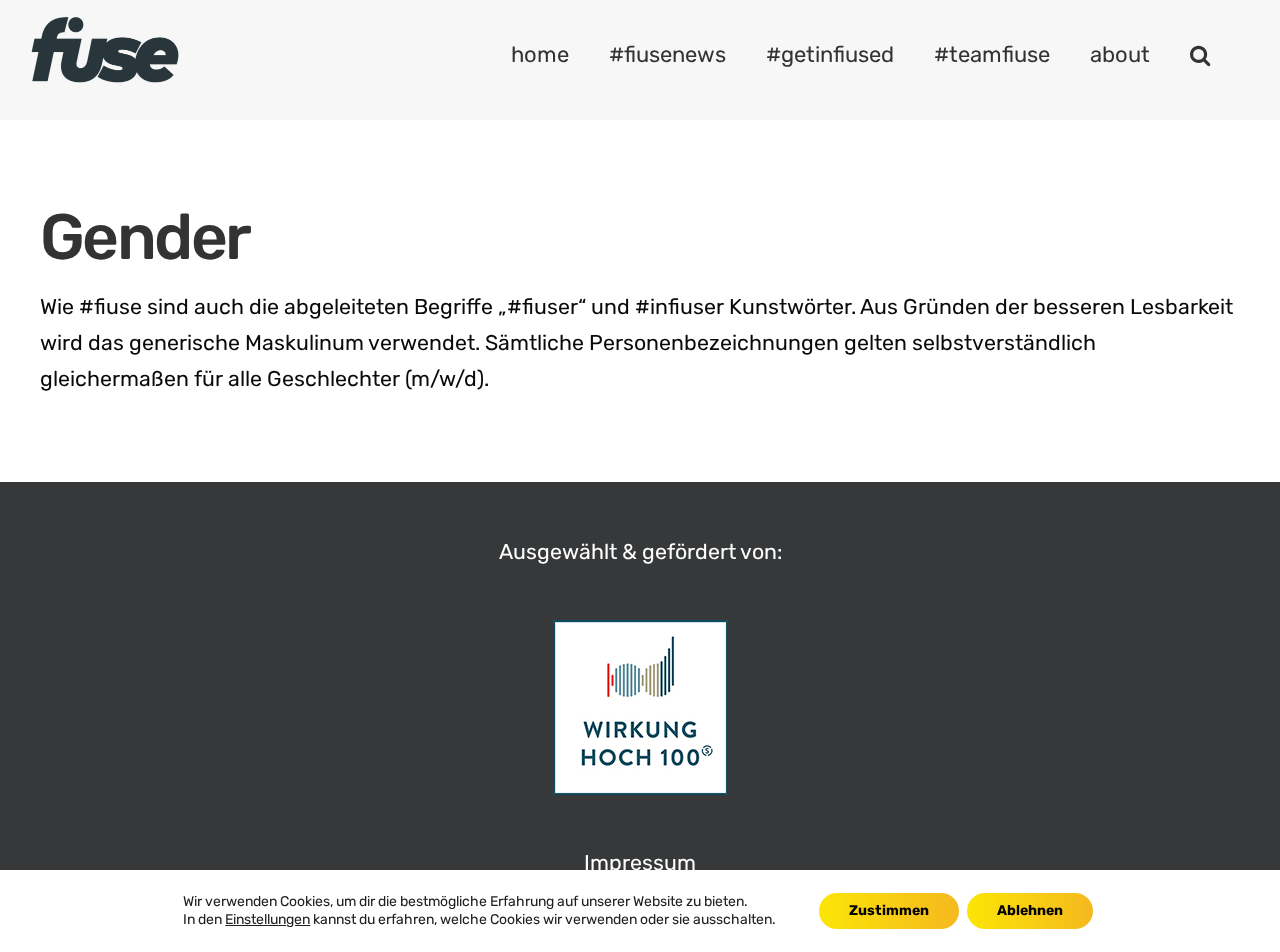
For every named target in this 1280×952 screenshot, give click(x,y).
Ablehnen (1030, 910)
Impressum (640, 862)
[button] (1200, 55)
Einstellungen (267, 919)
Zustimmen (889, 910)
